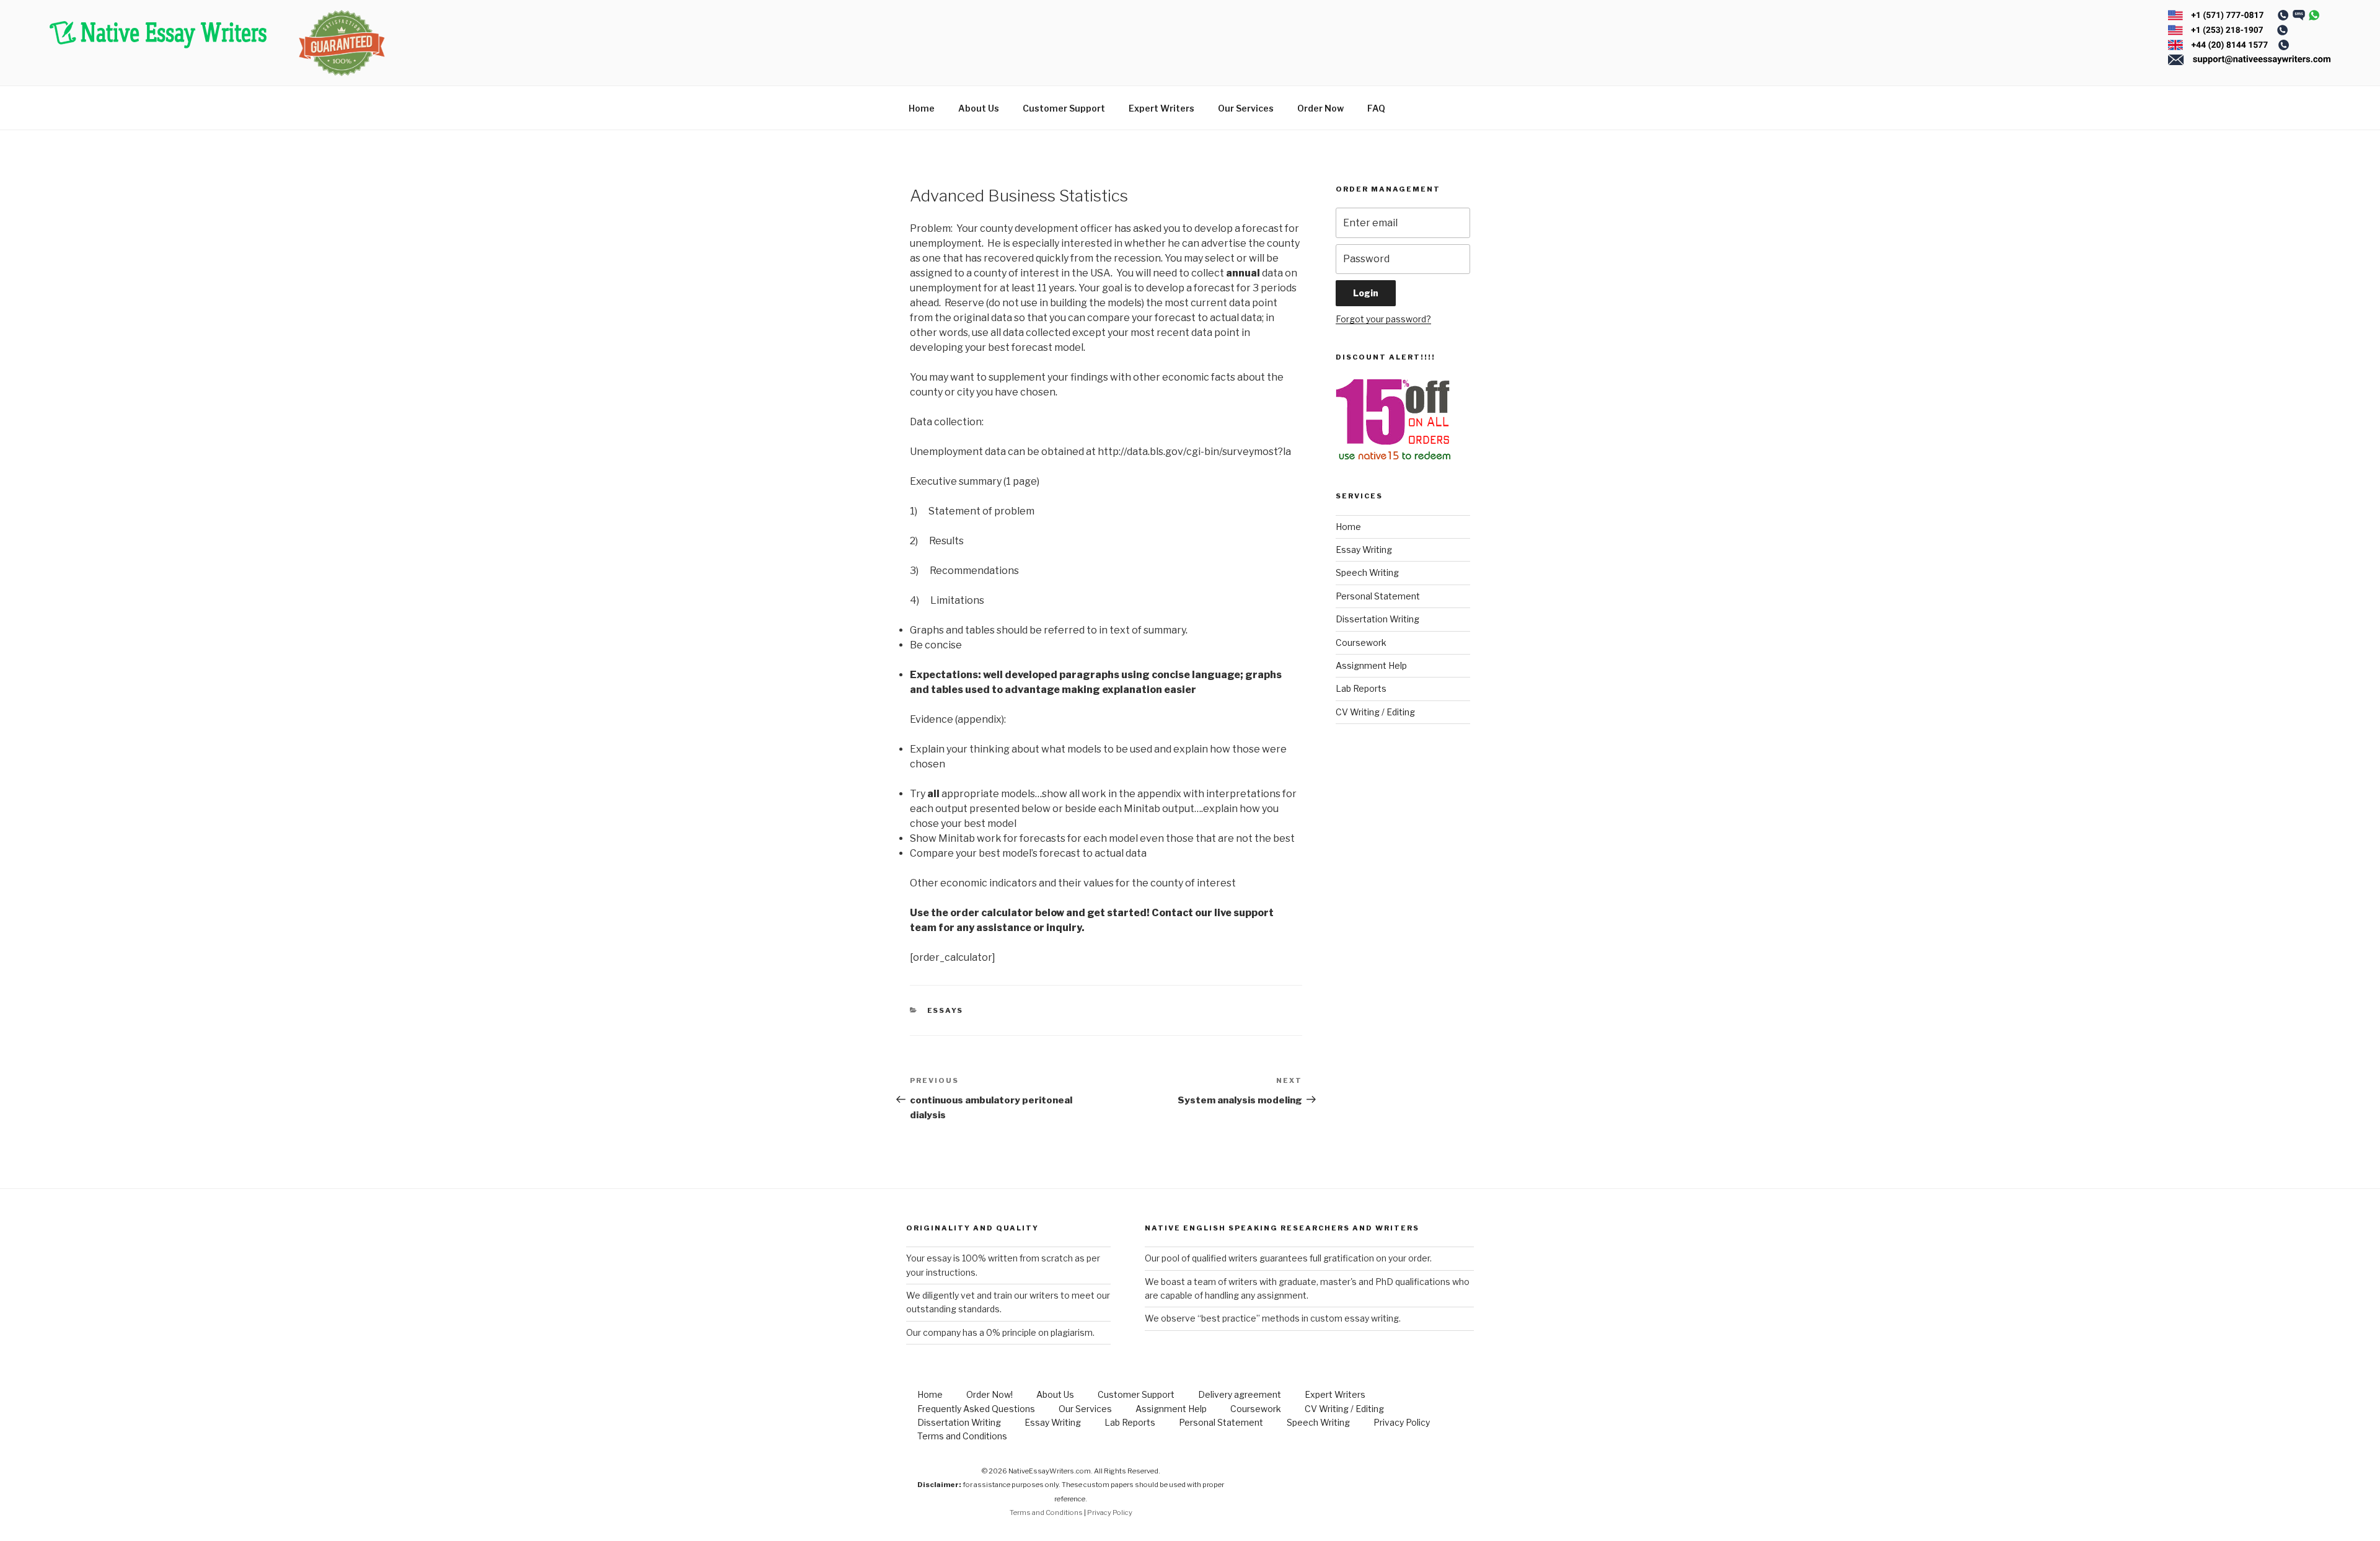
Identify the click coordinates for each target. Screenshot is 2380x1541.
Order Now (1320, 108)
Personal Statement (1378, 596)
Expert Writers (1161, 108)
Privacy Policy (1402, 1422)
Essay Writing (1364, 550)
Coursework (1361, 642)
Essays (945, 1010)
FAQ (1376, 108)
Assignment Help (1371, 665)
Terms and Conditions (962, 1436)
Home (922, 108)
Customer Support (1064, 108)
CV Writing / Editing (1375, 712)
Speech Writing (1367, 572)
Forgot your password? (1383, 319)
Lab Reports (1361, 688)
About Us (979, 108)
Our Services (1246, 108)
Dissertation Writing (1377, 619)
